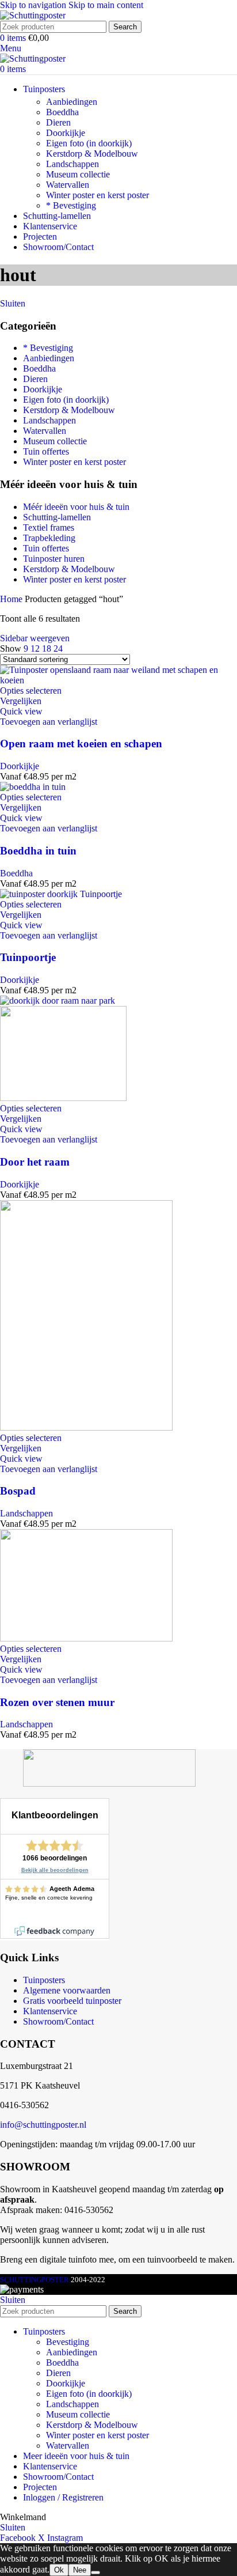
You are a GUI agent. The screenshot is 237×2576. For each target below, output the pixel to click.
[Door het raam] (58, 1000)
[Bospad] (86, 1427)
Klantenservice (50, 2011)
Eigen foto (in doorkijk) (89, 143)
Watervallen (68, 185)
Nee (80, 2570)
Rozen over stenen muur (57, 1702)
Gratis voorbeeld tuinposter (72, 2001)
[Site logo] (33, 15)
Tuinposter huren (54, 559)
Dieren (58, 122)
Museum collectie (78, 174)
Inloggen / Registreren (63, 2497)
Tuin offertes (46, 451)
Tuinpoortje (28, 957)
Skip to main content (106, 5)
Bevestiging (68, 2342)
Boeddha (62, 112)
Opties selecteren (31, 691)
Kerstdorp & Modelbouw (92, 154)
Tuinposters (44, 1980)
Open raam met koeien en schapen (81, 744)
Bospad (18, 1491)
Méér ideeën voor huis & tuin (76, 507)
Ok (59, 2570)
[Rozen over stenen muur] (86, 1638)
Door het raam (35, 1162)
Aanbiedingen (72, 102)
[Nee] (95, 2573)
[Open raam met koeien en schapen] (118, 680)
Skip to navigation (34, 5)
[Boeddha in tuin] (33, 787)
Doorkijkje (66, 133)
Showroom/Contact (58, 2021)
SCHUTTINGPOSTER (35, 2280)
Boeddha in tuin (38, 851)
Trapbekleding (49, 538)
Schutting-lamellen (57, 517)
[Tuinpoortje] (61, 894)
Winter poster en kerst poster (98, 195)
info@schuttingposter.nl (43, 2125)
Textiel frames (49, 527)
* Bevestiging (71, 205)
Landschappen (72, 164)
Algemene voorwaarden (67, 1990)
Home (12, 599)
